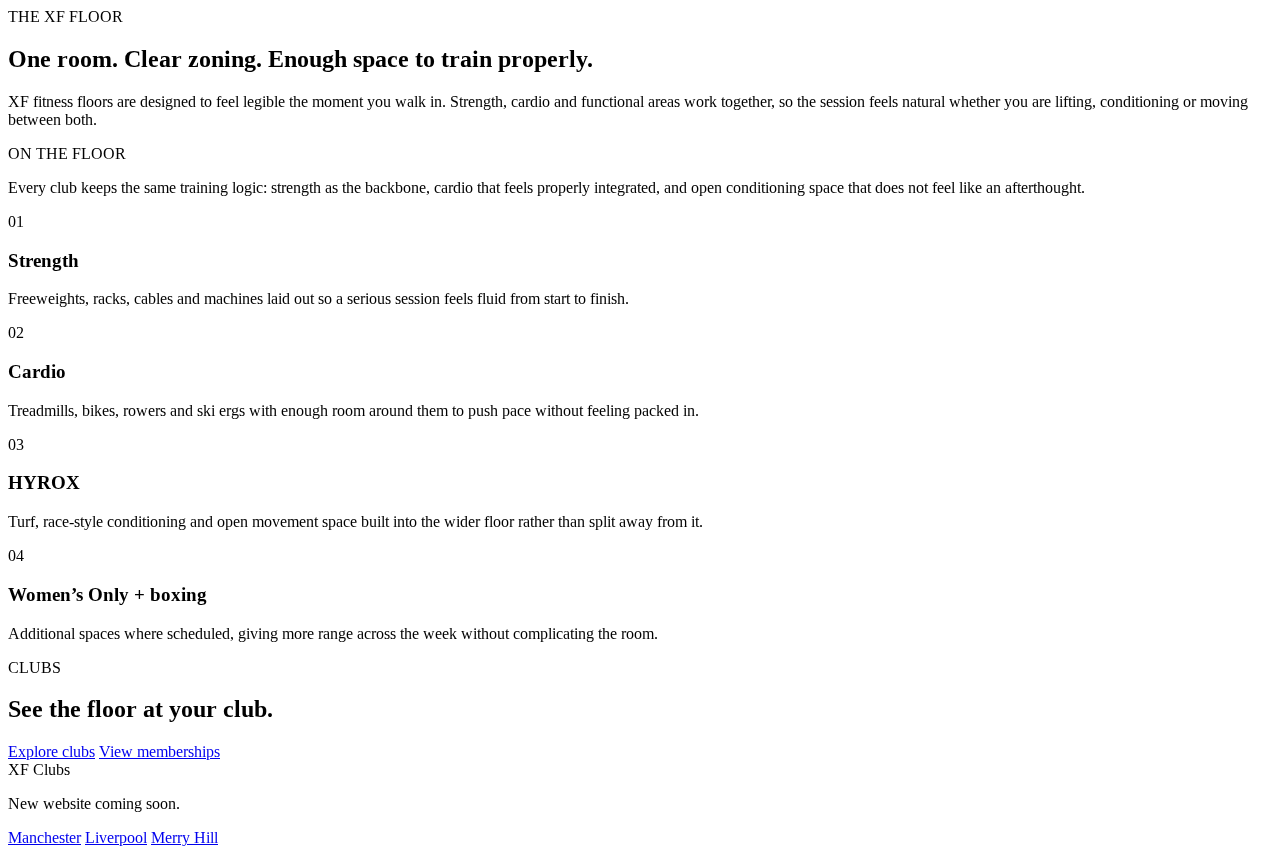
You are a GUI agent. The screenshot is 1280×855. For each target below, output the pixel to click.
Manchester (44, 837)
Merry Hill (184, 837)
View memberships (159, 751)
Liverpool (116, 837)
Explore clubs (51, 751)
